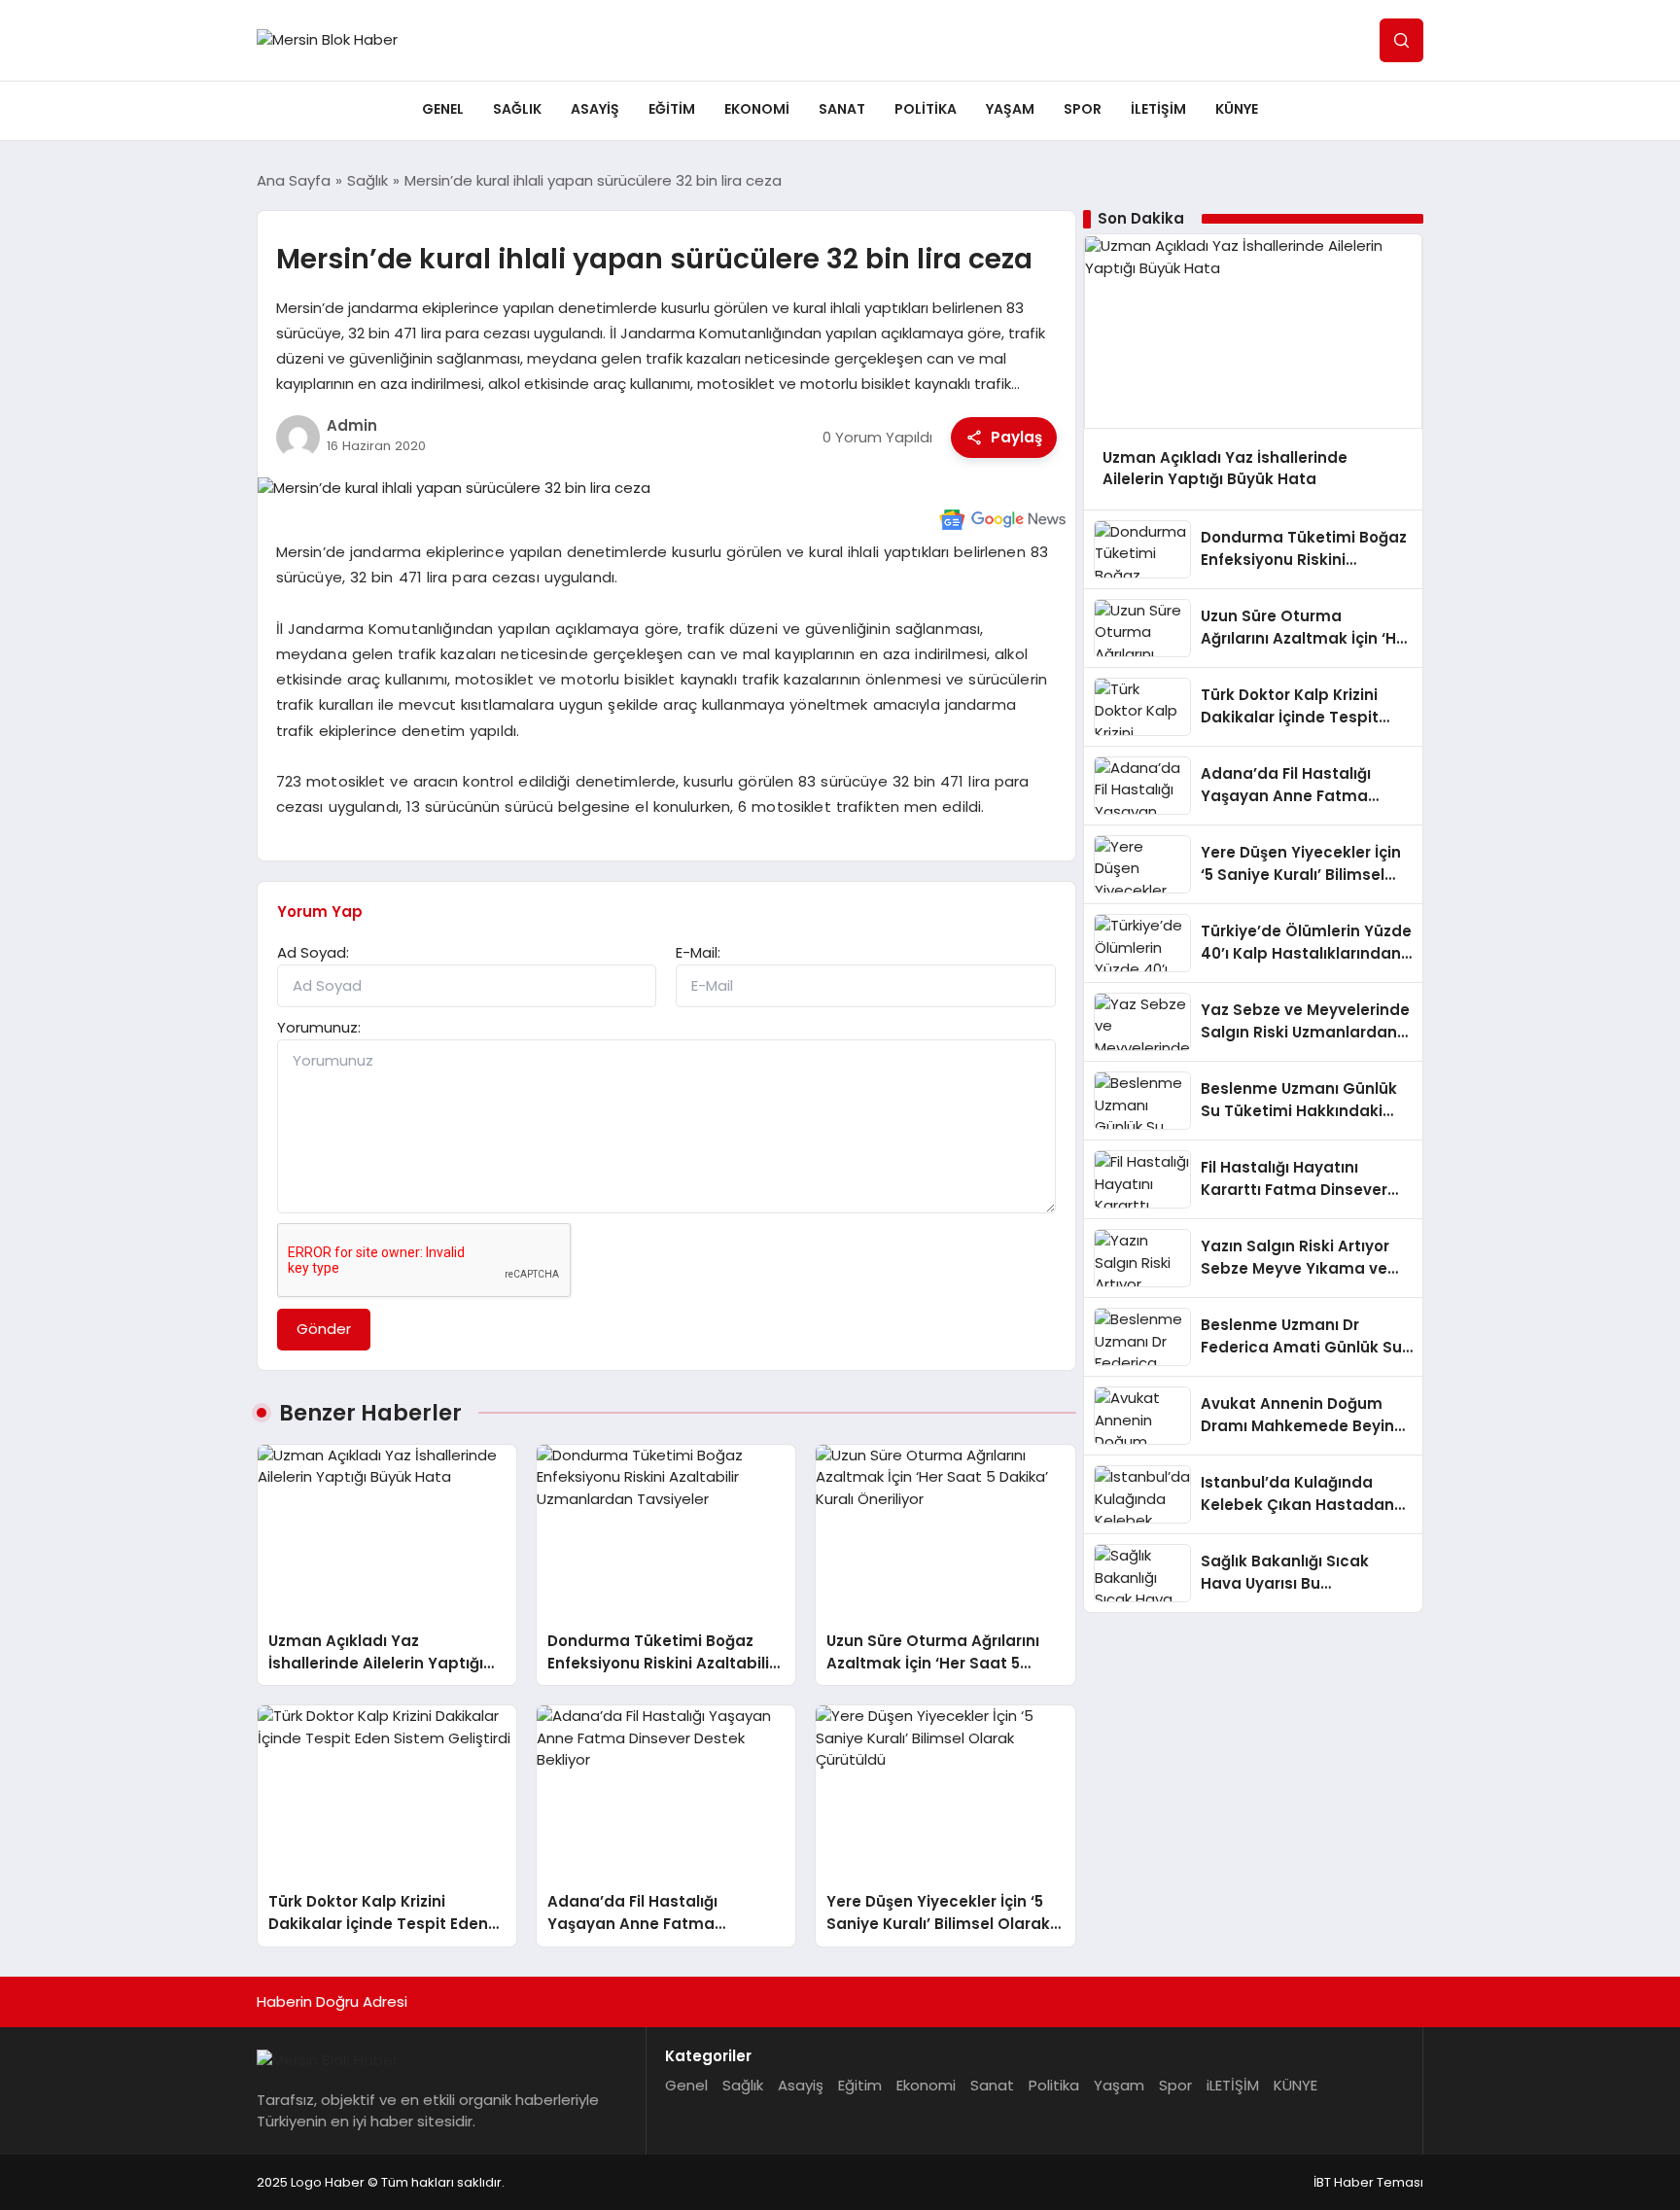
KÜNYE (1237, 109)
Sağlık (517, 109)
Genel (443, 109)
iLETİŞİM (1158, 109)
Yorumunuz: (319, 1027)
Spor (1083, 109)
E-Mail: (698, 952)
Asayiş (595, 109)
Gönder (324, 1329)
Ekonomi (757, 109)
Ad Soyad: (313, 952)
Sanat (842, 109)
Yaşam (1010, 109)
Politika (926, 109)
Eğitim (672, 109)
